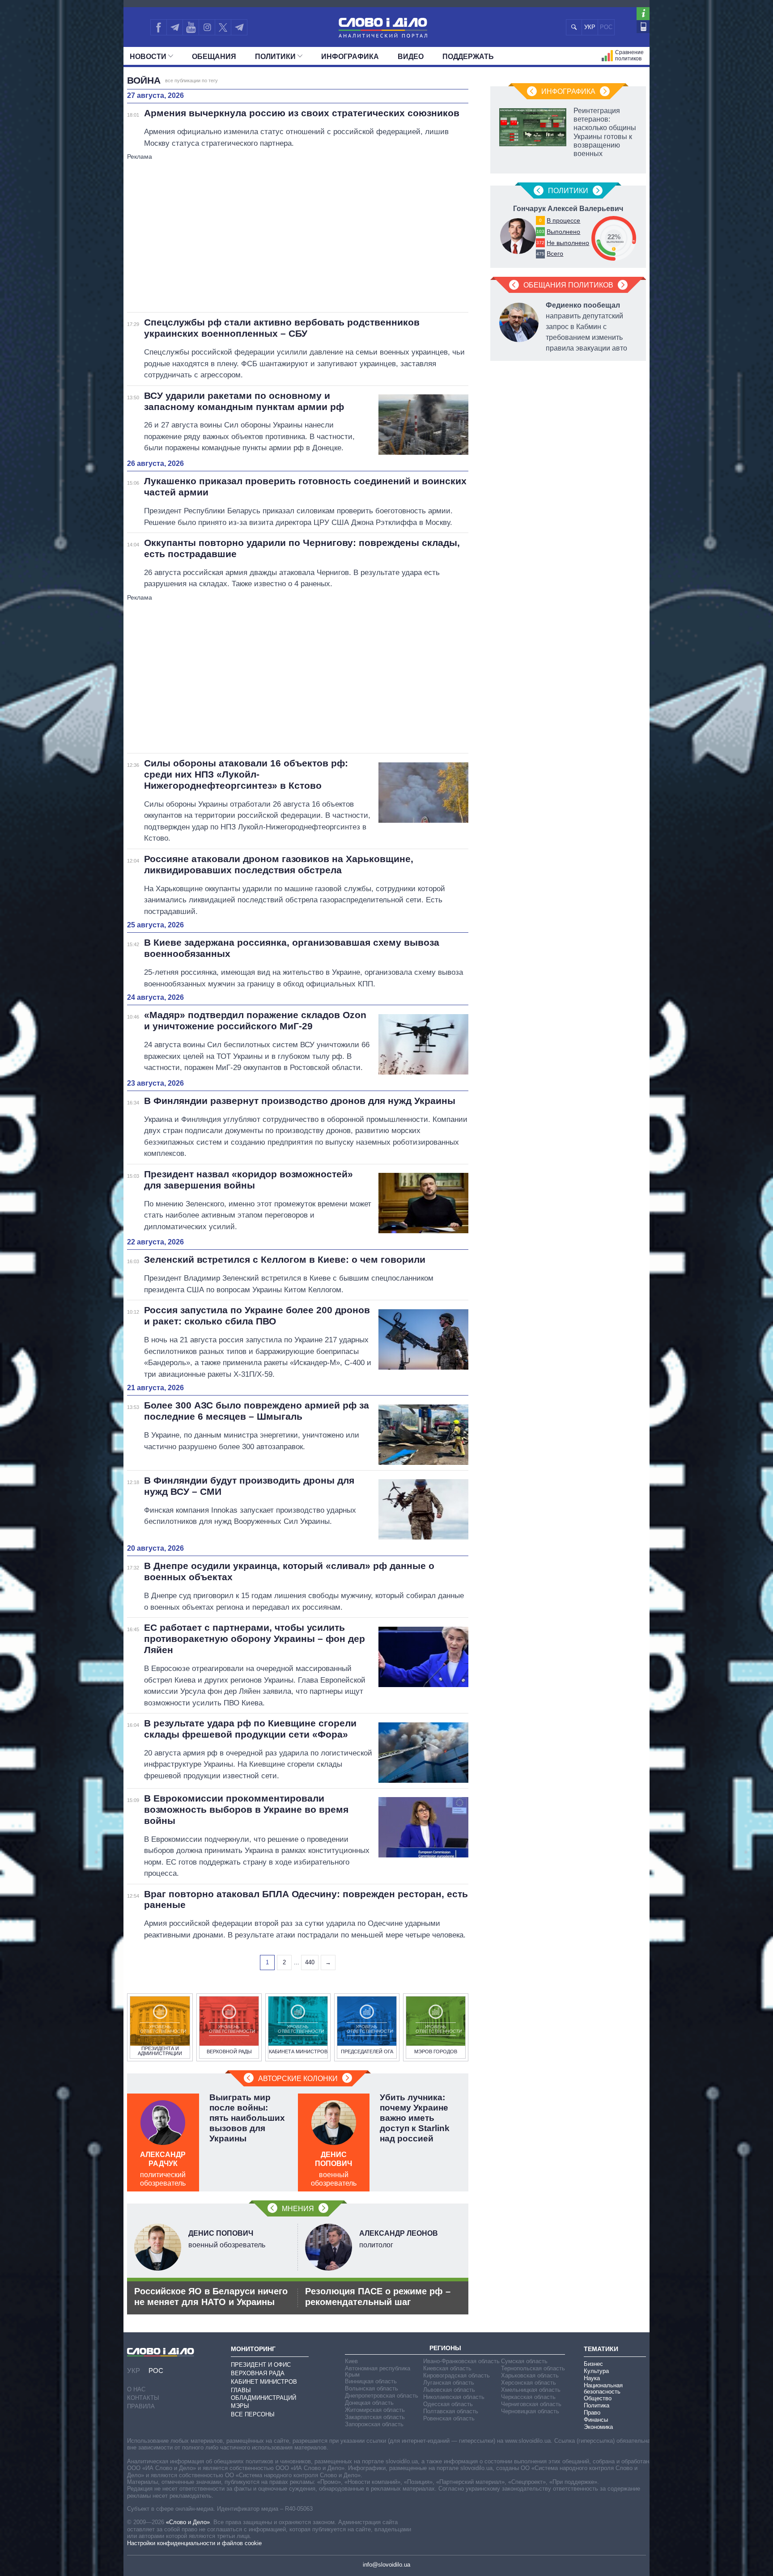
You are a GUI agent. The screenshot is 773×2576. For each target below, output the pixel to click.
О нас (136, 2389)
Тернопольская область (533, 2368)
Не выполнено (568, 243)
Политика (597, 2405)
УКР (590, 27)
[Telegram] (174, 27)
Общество (598, 2398)
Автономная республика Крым (378, 2371)
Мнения (298, 2209)
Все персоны (253, 2414)
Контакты (143, 2398)
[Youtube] (191, 27)
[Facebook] (158, 27)
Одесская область (448, 2404)
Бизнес (593, 2364)
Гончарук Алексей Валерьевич (568, 209)
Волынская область (372, 2388)
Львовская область (449, 2390)
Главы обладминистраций (263, 2394)
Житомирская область (375, 2410)
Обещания (214, 57)
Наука (592, 2378)
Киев (351, 2361)
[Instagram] (207, 27)
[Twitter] (223, 27)
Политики (275, 57)
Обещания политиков (568, 285)
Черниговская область (531, 2404)
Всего (555, 254)
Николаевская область (454, 2397)
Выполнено (563, 232)
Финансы (596, 2420)
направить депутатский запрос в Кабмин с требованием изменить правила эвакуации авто (586, 327)
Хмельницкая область (531, 2390)
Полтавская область (451, 2411)
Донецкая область (369, 2403)
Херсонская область (529, 2383)
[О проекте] (643, 14)
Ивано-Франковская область (461, 2361)
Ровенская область (449, 2418)
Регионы (445, 2348)
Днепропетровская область (382, 2396)
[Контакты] (643, 27)
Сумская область (524, 2361)
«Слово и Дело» (188, 2522)
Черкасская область (528, 2397)
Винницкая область (371, 2381)
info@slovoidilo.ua (386, 2565)
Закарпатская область (375, 2417)
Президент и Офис (261, 2365)
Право (592, 2413)
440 (310, 1962)
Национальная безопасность (603, 2388)
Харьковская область (530, 2375)
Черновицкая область (530, 2411)
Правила (141, 2406)
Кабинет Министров (264, 2382)
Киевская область (447, 2368)
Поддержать (468, 57)
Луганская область (449, 2383)
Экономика (598, 2427)
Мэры (240, 2406)
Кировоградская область (457, 2375)
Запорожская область (374, 2424)
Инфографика (350, 57)
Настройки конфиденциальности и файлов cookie (194, 2543)
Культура (596, 2371)
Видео (411, 57)
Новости (148, 57)
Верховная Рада (258, 2373)
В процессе (563, 220)
